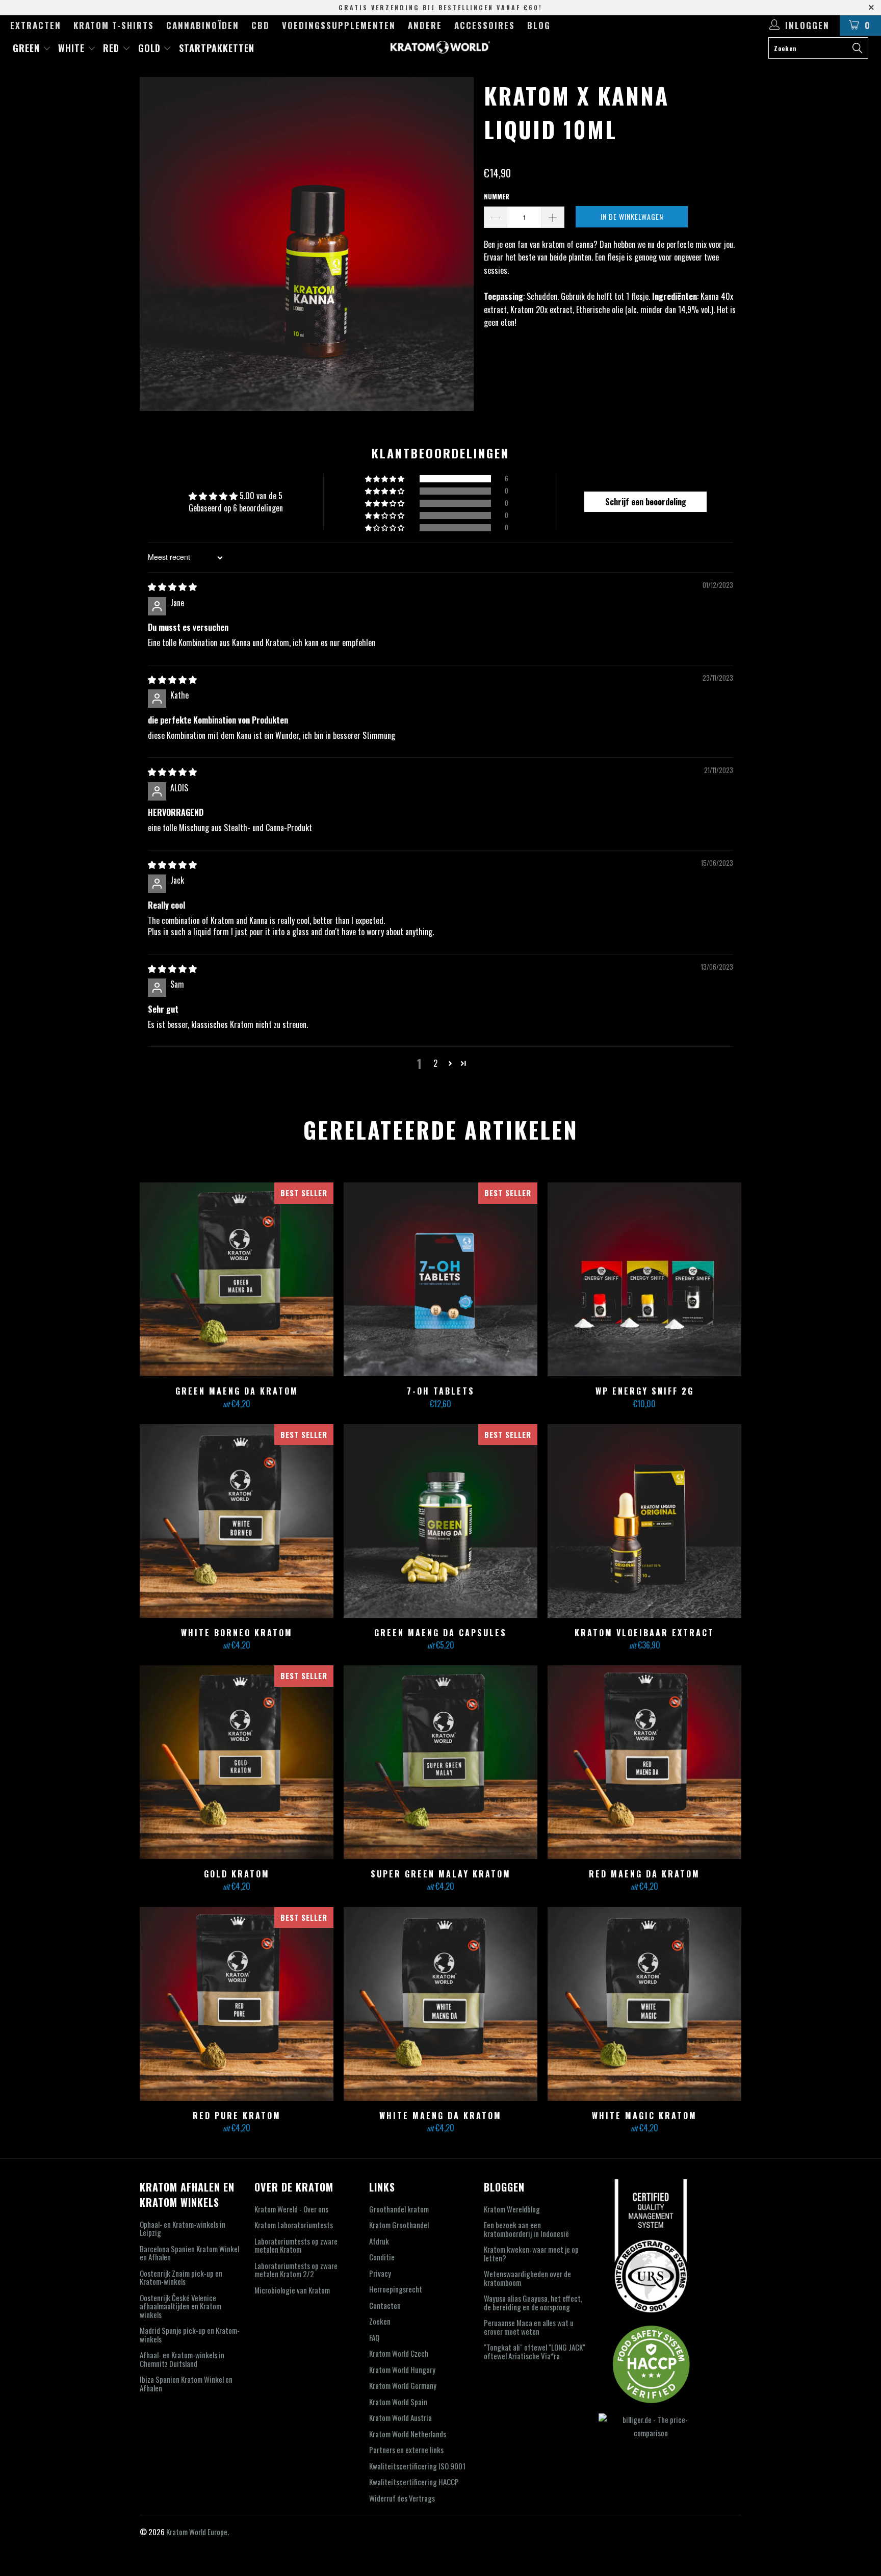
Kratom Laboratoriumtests (294, 2225)
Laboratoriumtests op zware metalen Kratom (296, 2245)
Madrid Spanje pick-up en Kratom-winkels (190, 2335)
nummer (497, 196)
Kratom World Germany (403, 2385)
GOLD (151, 48)
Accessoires (485, 25)
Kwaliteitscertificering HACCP (414, 2482)
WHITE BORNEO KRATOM (237, 1521)
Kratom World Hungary (402, 2369)
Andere (425, 25)
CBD (261, 25)
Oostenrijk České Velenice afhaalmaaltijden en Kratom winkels (180, 2306)
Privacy (380, 2273)
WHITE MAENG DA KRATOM (440, 2004)
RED (113, 48)
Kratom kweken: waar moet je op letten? (531, 2253)
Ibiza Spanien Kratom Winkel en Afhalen (186, 2384)
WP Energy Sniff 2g (644, 1279)
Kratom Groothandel (399, 2225)
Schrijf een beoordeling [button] (646, 502)
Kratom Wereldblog (512, 2209)
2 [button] (435, 1063)
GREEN (28, 48)
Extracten (36, 25)
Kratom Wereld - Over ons (291, 2209)
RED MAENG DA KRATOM (644, 1762)
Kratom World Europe (197, 2532)
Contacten (385, 2305)
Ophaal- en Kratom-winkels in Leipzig (183, 2229)
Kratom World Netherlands (408, 2434)
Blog (539, 25)
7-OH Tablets (440, 1279)
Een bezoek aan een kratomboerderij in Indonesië (526, 2229)
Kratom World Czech (399, 2353)
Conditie (382, 2257)
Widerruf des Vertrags (402, 2498)
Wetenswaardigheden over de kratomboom (527, 2278)
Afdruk (379, 2241)
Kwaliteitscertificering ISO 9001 (417, 2466)
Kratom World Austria (400, 2417)
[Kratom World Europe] (440, 47)
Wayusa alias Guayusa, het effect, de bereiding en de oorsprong (533, 2302)
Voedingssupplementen (339, 25)
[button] (385, 479)
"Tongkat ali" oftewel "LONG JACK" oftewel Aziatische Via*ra (535, 2351)
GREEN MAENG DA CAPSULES (440, 1521)
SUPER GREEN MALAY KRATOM (440, 1762)
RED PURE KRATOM (237, 2004)
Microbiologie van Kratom (292, 2290)
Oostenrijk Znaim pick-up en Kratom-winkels (181, 2277)
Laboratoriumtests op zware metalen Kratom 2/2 (296, 2270)
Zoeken (380, 2321)
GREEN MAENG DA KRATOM (237, 1279)
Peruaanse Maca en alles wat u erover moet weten (529, 2327)
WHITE (73, 48)
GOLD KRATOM (237, 1762)
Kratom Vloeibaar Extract (644, 1521)
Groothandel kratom (399, 2209)
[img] (172, 586)
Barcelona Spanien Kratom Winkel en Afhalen (189, 2253)
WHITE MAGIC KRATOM (644, 2004)
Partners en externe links (406, 2450)
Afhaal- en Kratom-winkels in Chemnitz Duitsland (182, 2359)
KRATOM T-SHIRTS (114, 25)
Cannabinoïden (203, 25)
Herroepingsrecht (396, 2289)
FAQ (374, 2337)
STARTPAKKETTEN (217, 48)
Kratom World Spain (398, 2402)
